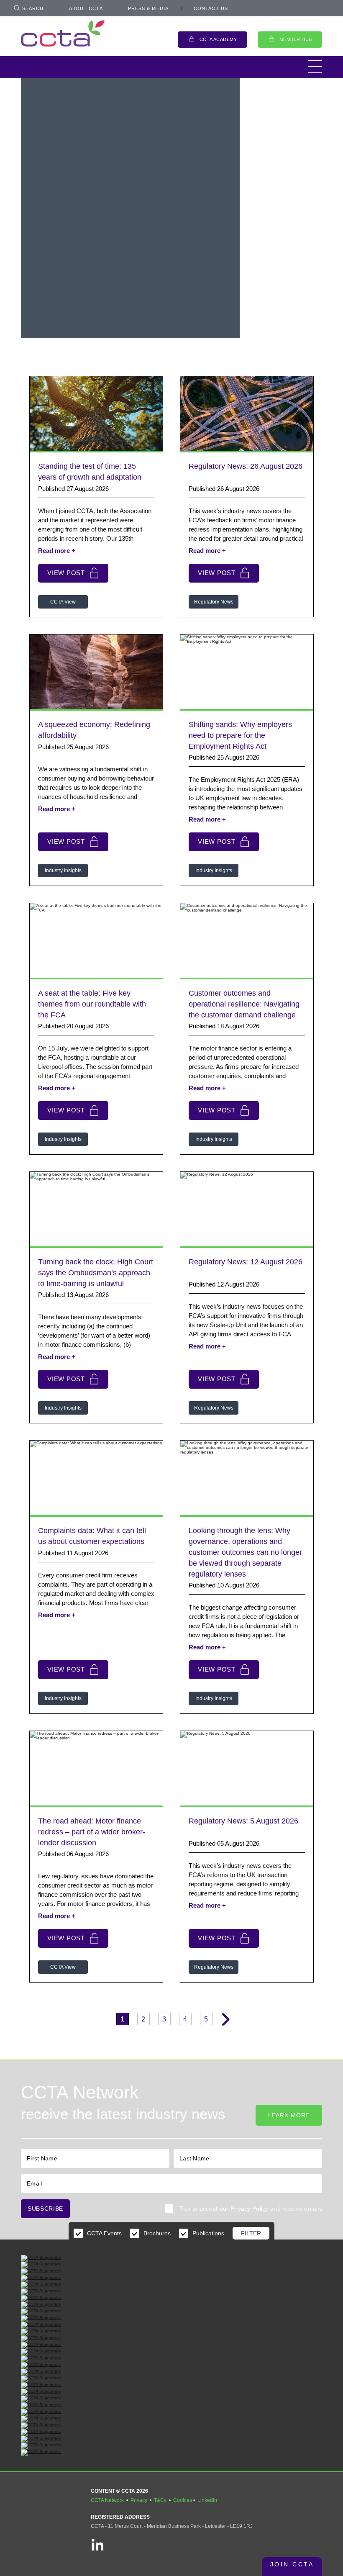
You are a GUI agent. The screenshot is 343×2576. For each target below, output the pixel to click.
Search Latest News (143, 311)
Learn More (289, 2115)
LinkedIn (207, 2500)
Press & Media (148, 8)
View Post (66, 573)
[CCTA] (63, 33)
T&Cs (160, 2500)
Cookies (183, 2500)
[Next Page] (224, 2019)
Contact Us (211, 8)
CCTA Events (104, 2233)
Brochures (157, 2233)
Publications (208, 2233)
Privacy (139, 2500)
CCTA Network (107, 2500)
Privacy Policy (250, 2209)
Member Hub (296, 39)
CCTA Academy (218, 39)
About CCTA (86, 8)
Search (33, 8)
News (43, 281)
